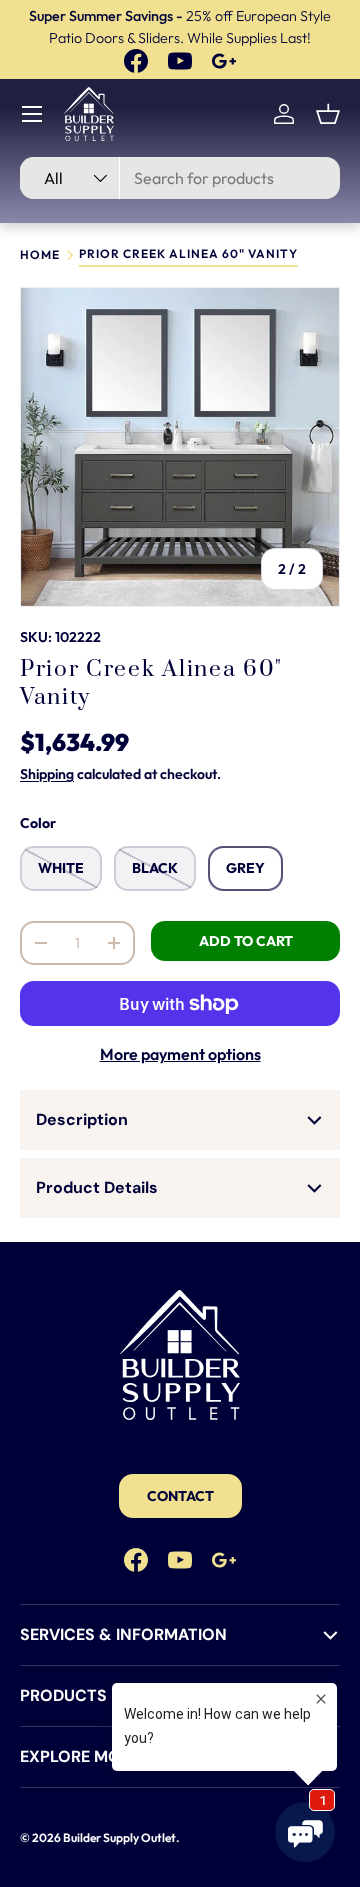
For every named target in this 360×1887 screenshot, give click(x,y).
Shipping (47, 774)
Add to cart (246, 941)
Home (40, 255)
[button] (328, 114)
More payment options (180, 1054)
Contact (180, 1496)
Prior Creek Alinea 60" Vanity (188, 254)
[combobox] (180, 178)
